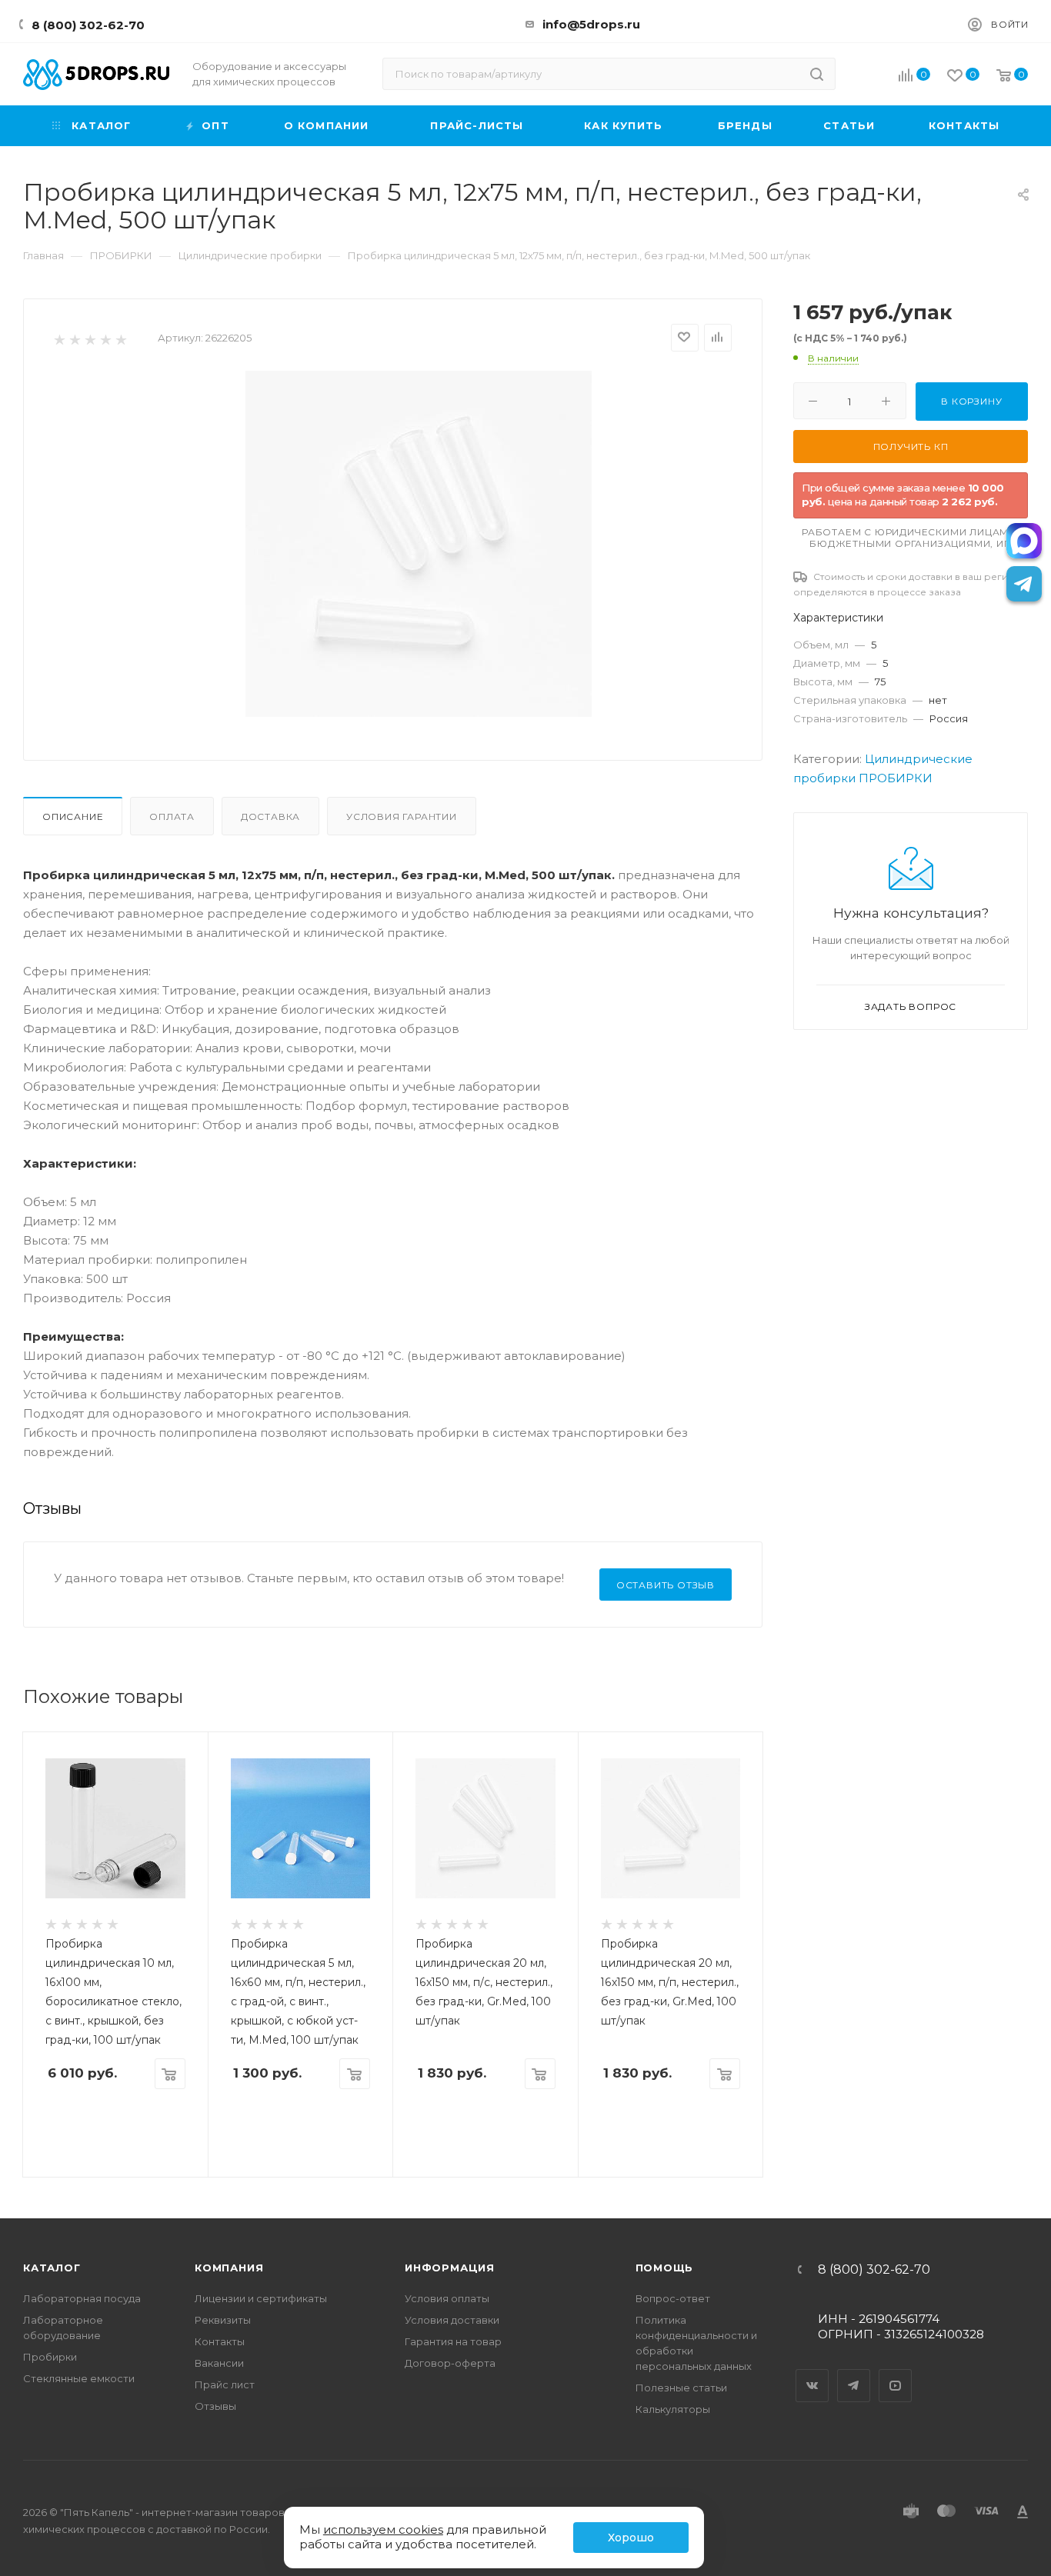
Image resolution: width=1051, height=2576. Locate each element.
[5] (120, 339)
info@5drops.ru (591, 24)
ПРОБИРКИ (896, 778)
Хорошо (631, 2538)
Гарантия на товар (453, 2341)
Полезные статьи (681, 2388)
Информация (450, 2268)
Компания (229, 2268)
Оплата (172, 816)
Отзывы (215, 2406)
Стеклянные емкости (79, 2378)
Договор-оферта (450, 2363)
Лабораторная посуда (82, 2298)
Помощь (665, 2268)
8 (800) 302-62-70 (88, 25)
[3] (90, 339)
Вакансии (219, 2363)
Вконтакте (812, 2372)
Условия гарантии (402, 816)
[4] (105, 339)
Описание (73, 816)
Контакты (220, 2341)
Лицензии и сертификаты (261, 2298)
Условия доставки (452, 2320)
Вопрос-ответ (673, 2298)
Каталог (52, 2268)
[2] (74, 339)
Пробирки (50, 2357)
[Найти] (817, 74)
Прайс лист (225, 2384)
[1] (59, 339)
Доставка (270, 816)
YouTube (896, 2372)
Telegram (854, 2372)
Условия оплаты (447, 2298)
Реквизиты (223, 2320)
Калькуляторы (673, 2409)
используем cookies (383, 2529)
